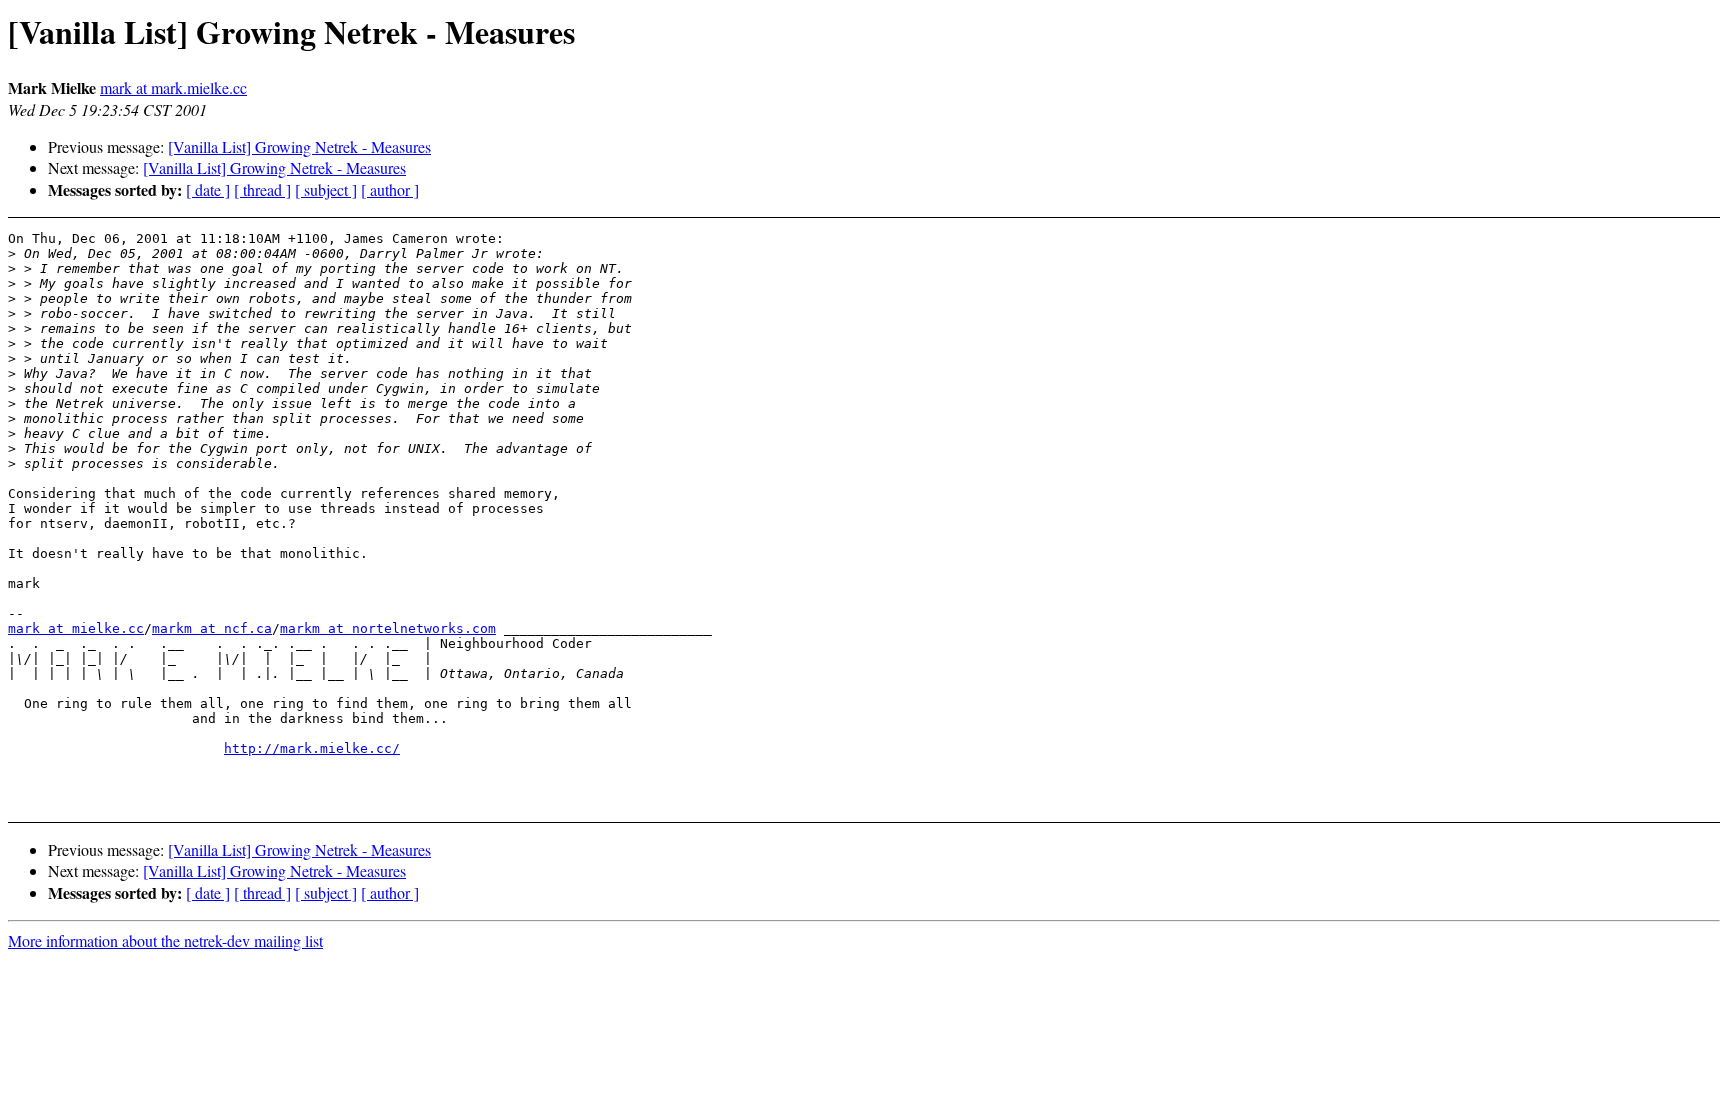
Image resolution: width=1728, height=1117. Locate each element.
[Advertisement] (1525, 755)
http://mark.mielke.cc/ (312, 748)
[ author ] (390, 189)
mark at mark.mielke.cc (173, 87)
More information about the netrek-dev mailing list (165, 940)
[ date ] (208, 189)
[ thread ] (262, 189)
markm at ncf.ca (212, 628)
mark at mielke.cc (76, 628)
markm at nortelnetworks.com (388, 628)
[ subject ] (326, 189)
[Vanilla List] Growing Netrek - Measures (299, 146)
